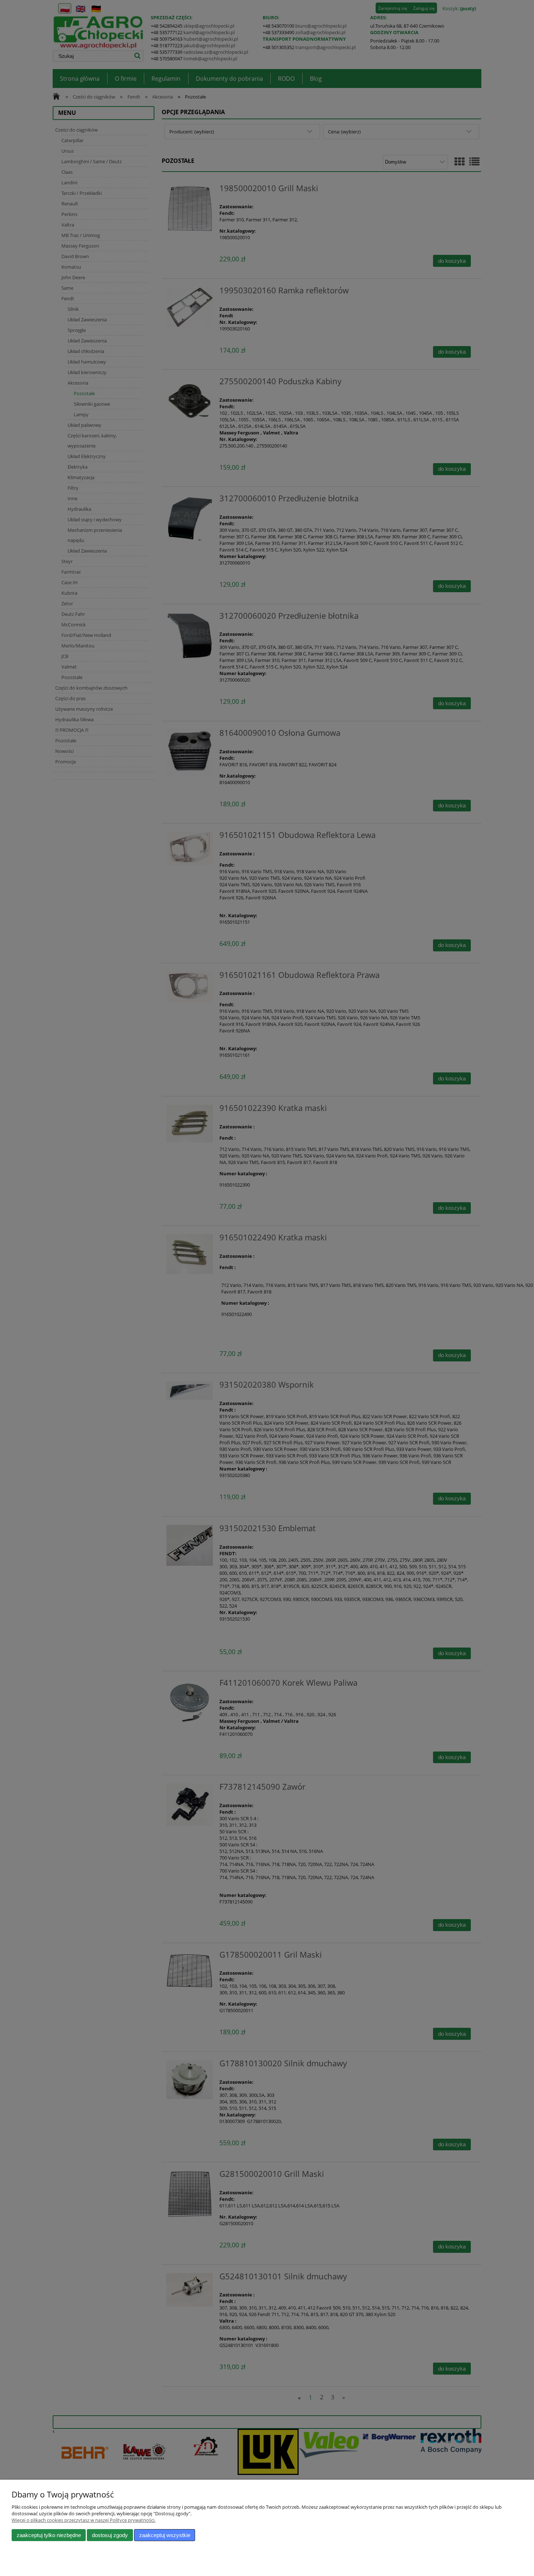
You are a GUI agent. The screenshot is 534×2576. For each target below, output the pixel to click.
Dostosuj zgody (110, 2535)
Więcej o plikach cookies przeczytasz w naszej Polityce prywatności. (84, 2520)
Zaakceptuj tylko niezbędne (49, 2535)
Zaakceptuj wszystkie (165, 2535)
